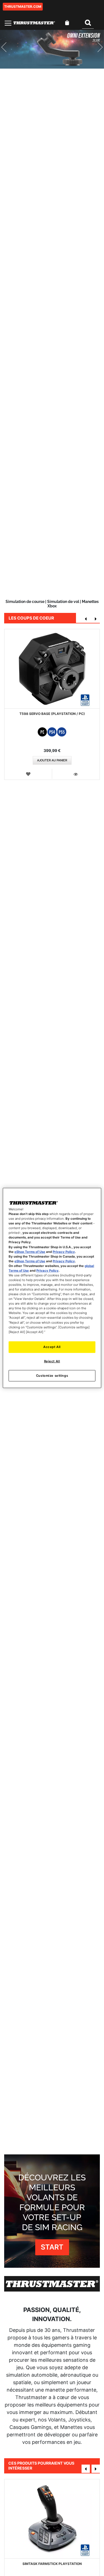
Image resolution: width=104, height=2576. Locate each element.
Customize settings (52, 1375)
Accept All (52, 1347)
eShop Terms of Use (30, 1252)
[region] (52, 1288)
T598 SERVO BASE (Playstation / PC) (52, 714)
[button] (28, 774)
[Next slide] (96, 49)
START (52, 2247)
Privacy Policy (64, 1252)
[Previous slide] (8, 49)
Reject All (52, 1361)
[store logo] (34, 23)
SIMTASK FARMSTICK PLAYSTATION (52, 2564)
